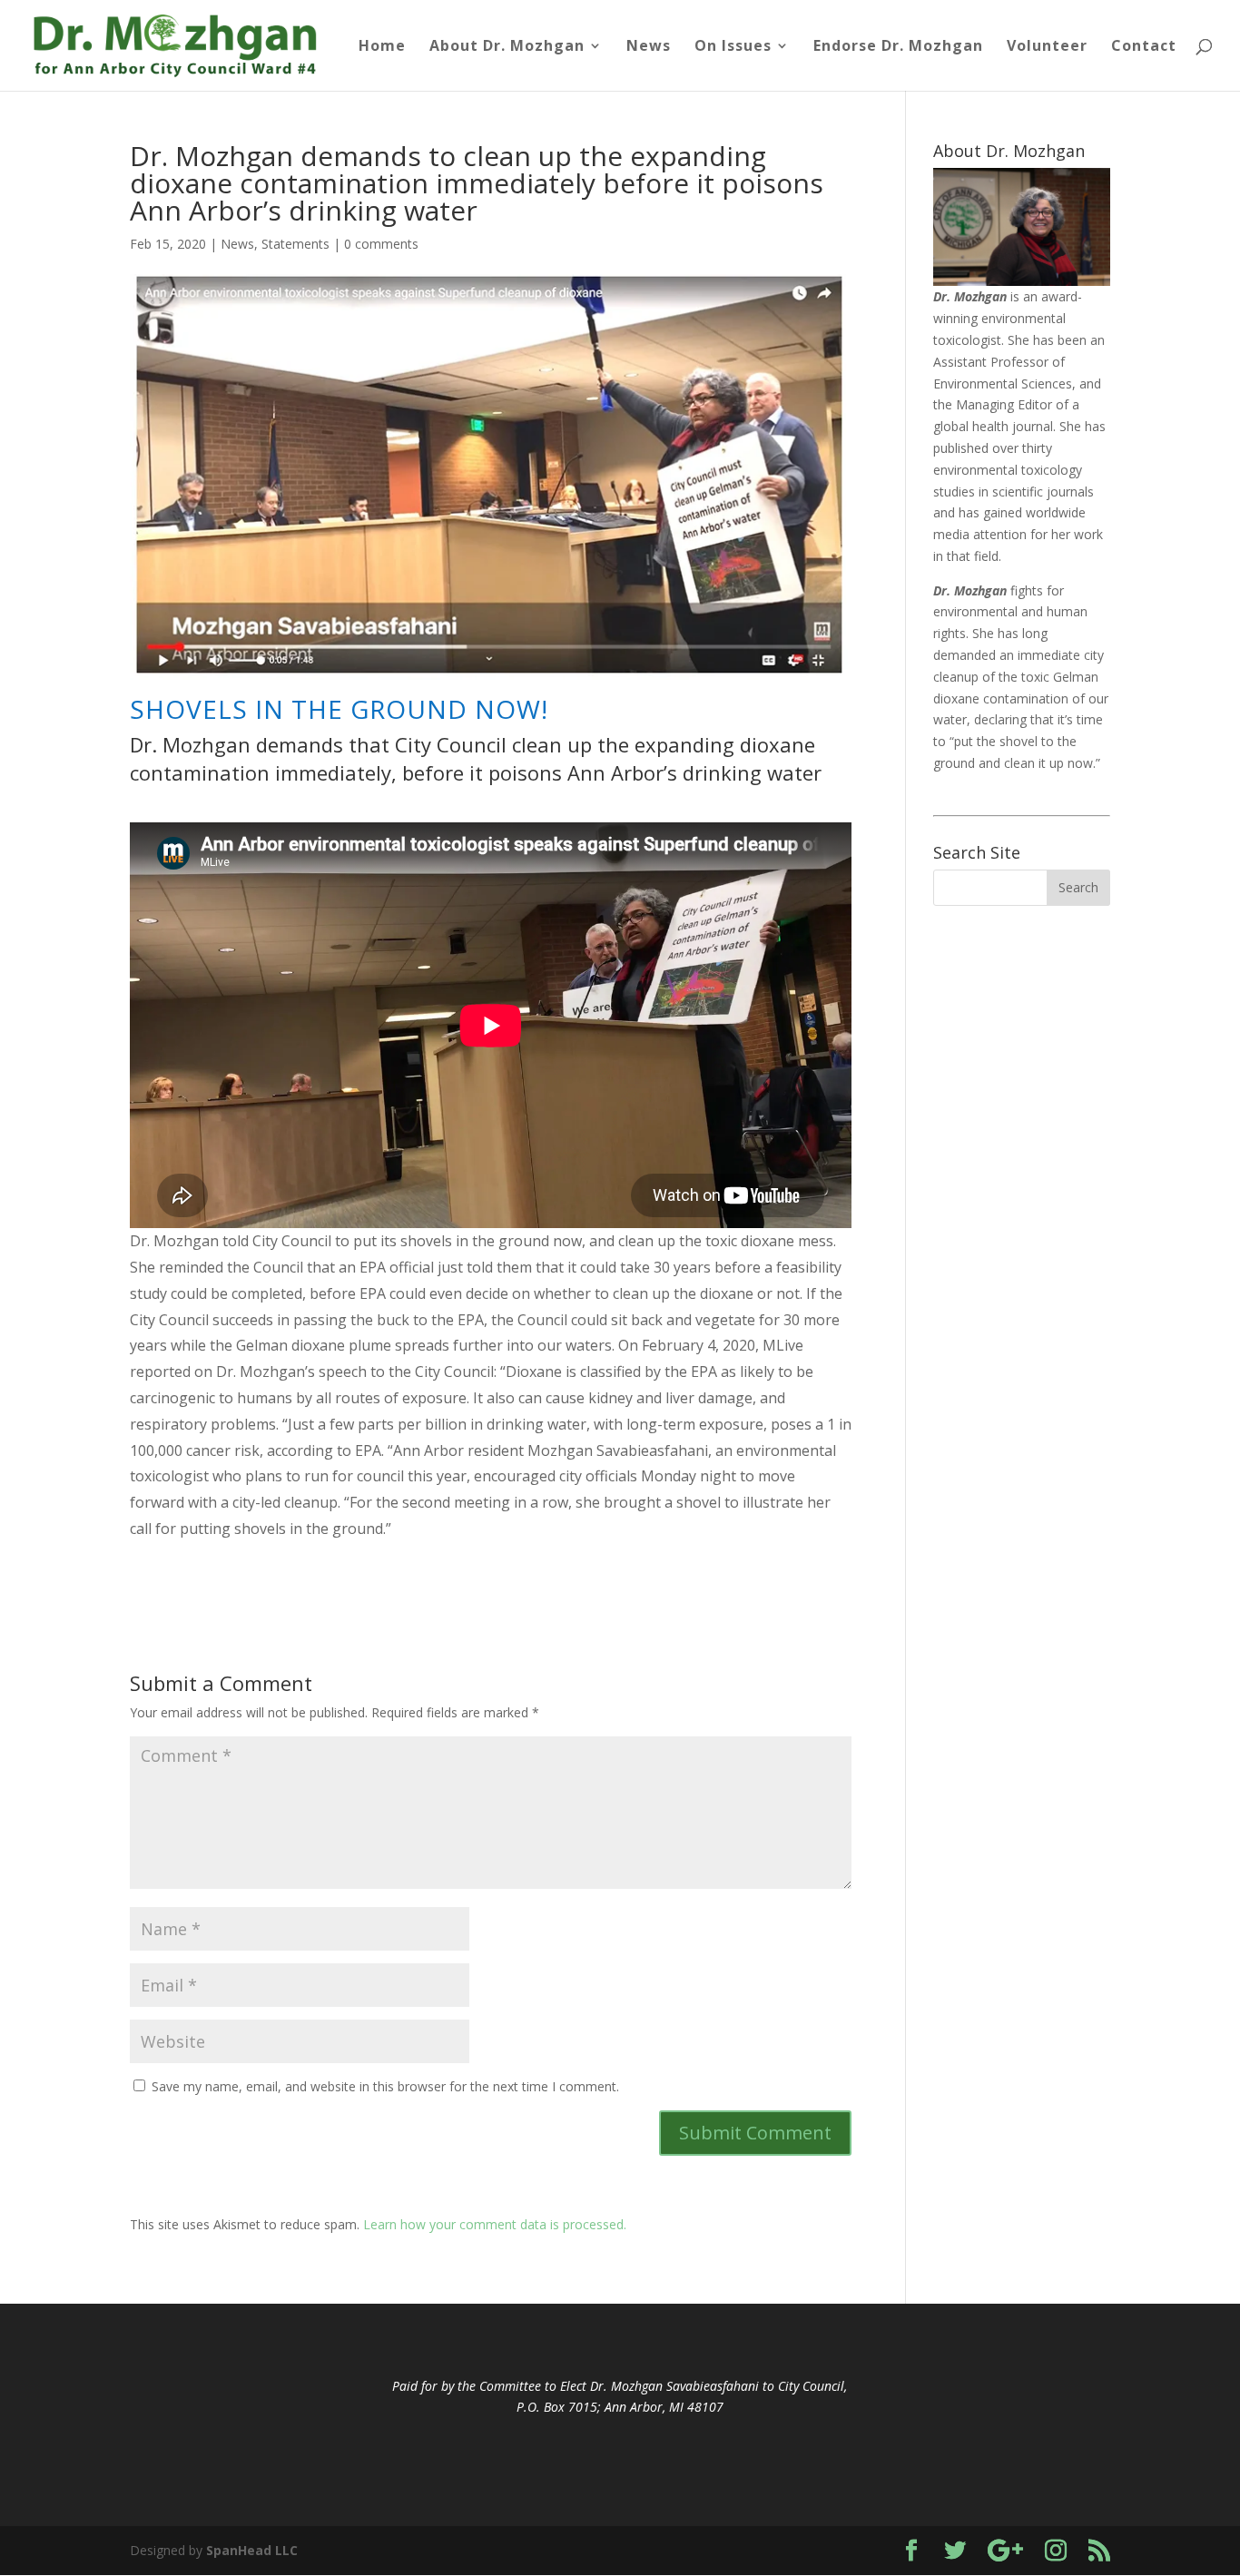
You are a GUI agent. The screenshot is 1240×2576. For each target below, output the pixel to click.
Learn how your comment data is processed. (495, 2224)
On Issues (733, 47)
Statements (295, 244)
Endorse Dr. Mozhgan (898, 47)
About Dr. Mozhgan (507, 47)
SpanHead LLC (252, 2550)
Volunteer (1047, 47)
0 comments (381, 244)
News (649, 47)
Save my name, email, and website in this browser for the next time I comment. (385, 2086)
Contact (1144, 47)
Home (382, 47)
